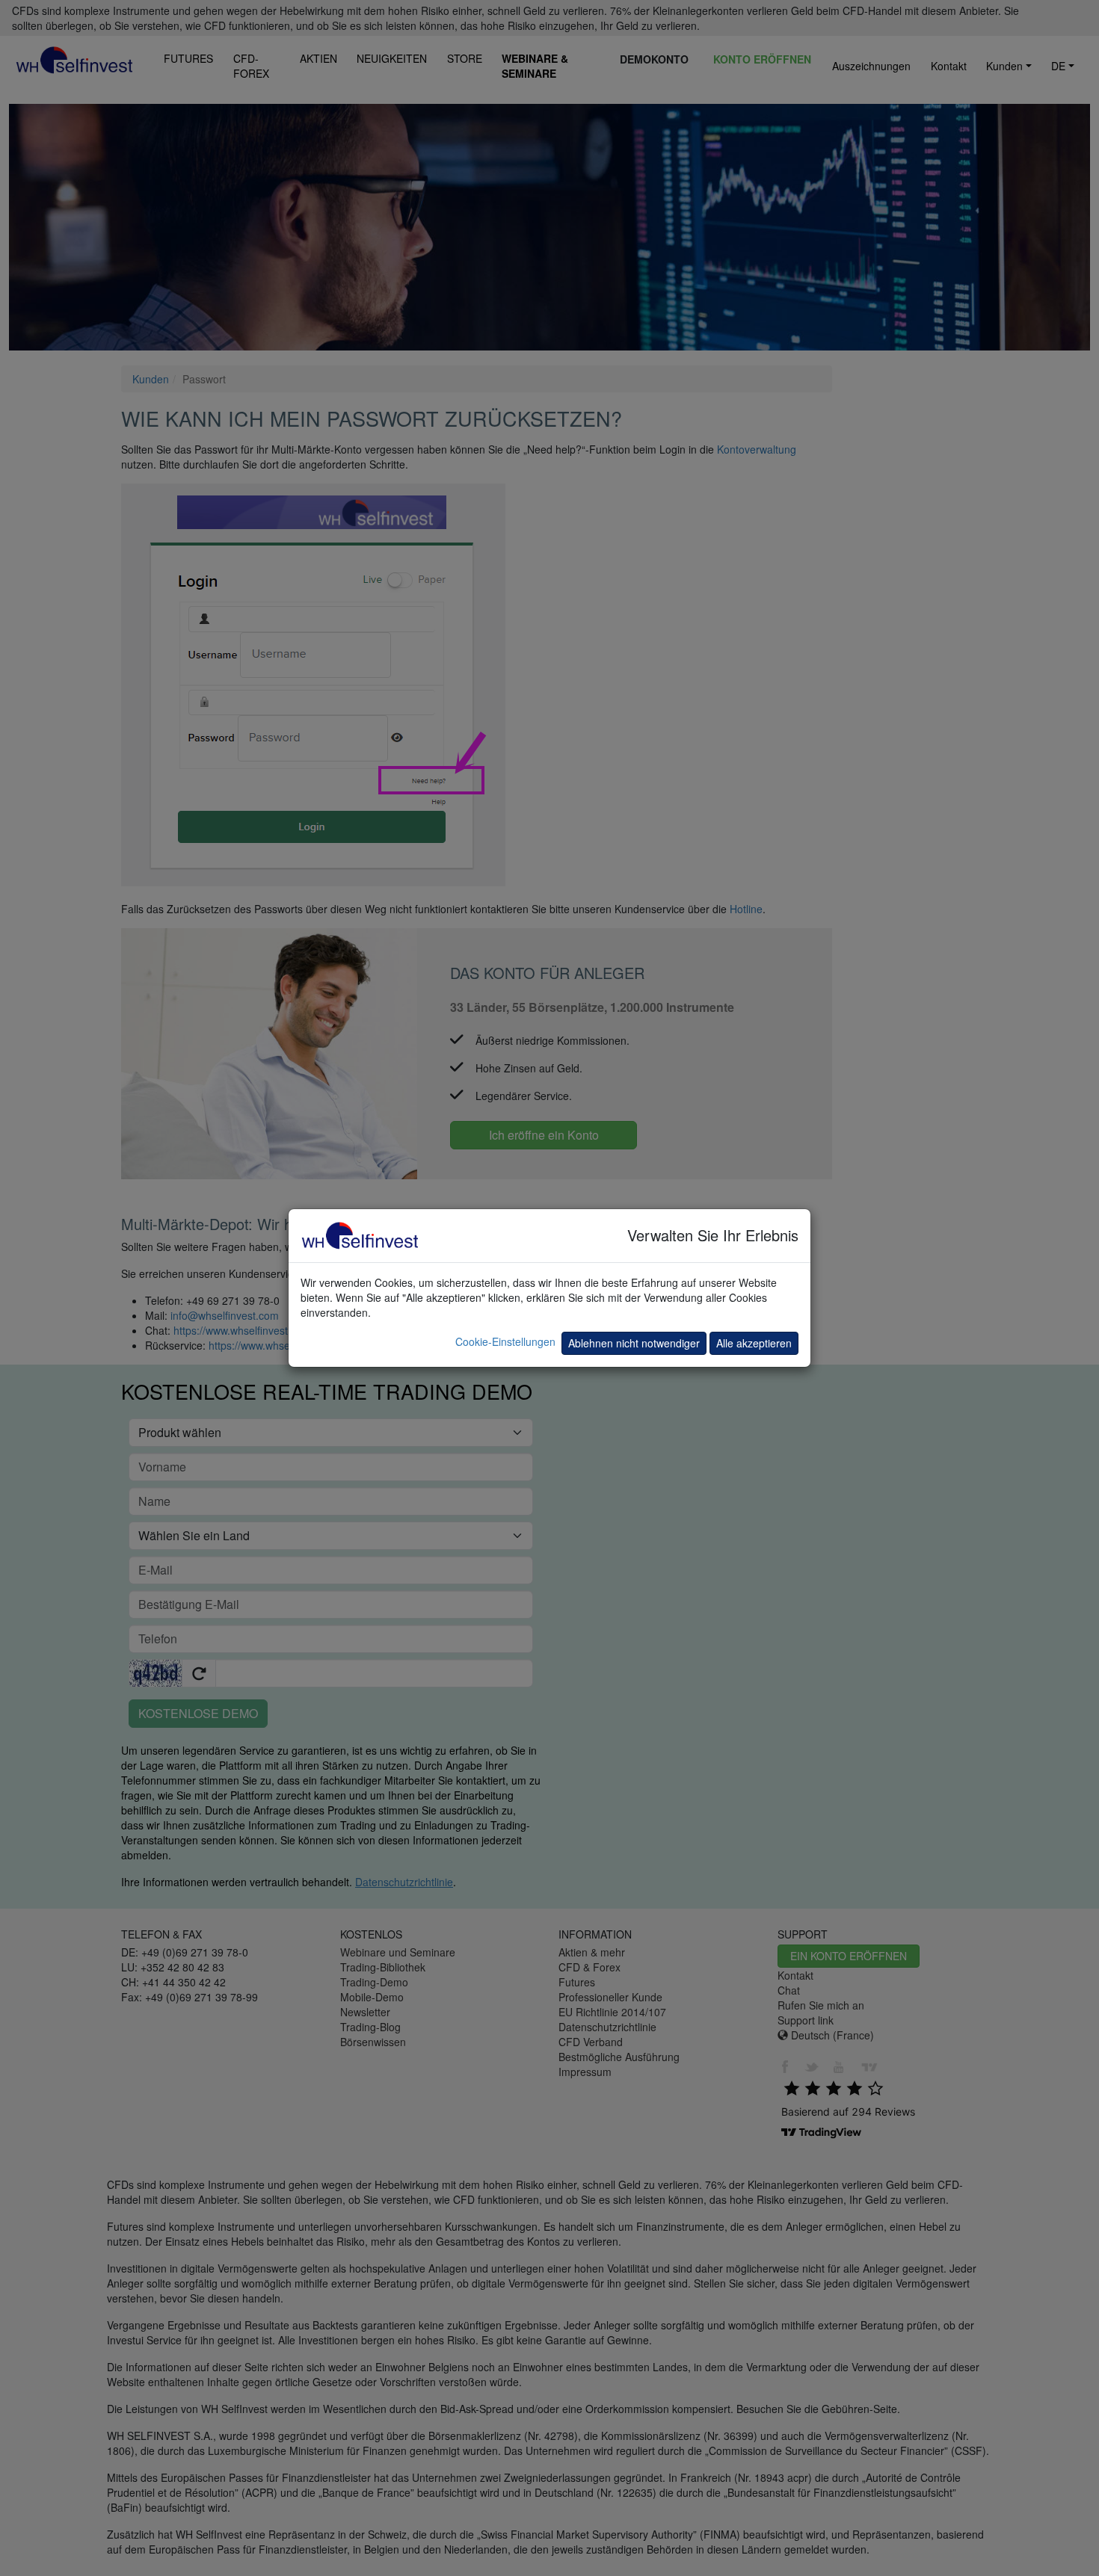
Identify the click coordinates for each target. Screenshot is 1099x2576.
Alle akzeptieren (754, 1343)
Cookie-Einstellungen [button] (505, 1341)
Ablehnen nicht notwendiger (634, 1343)
